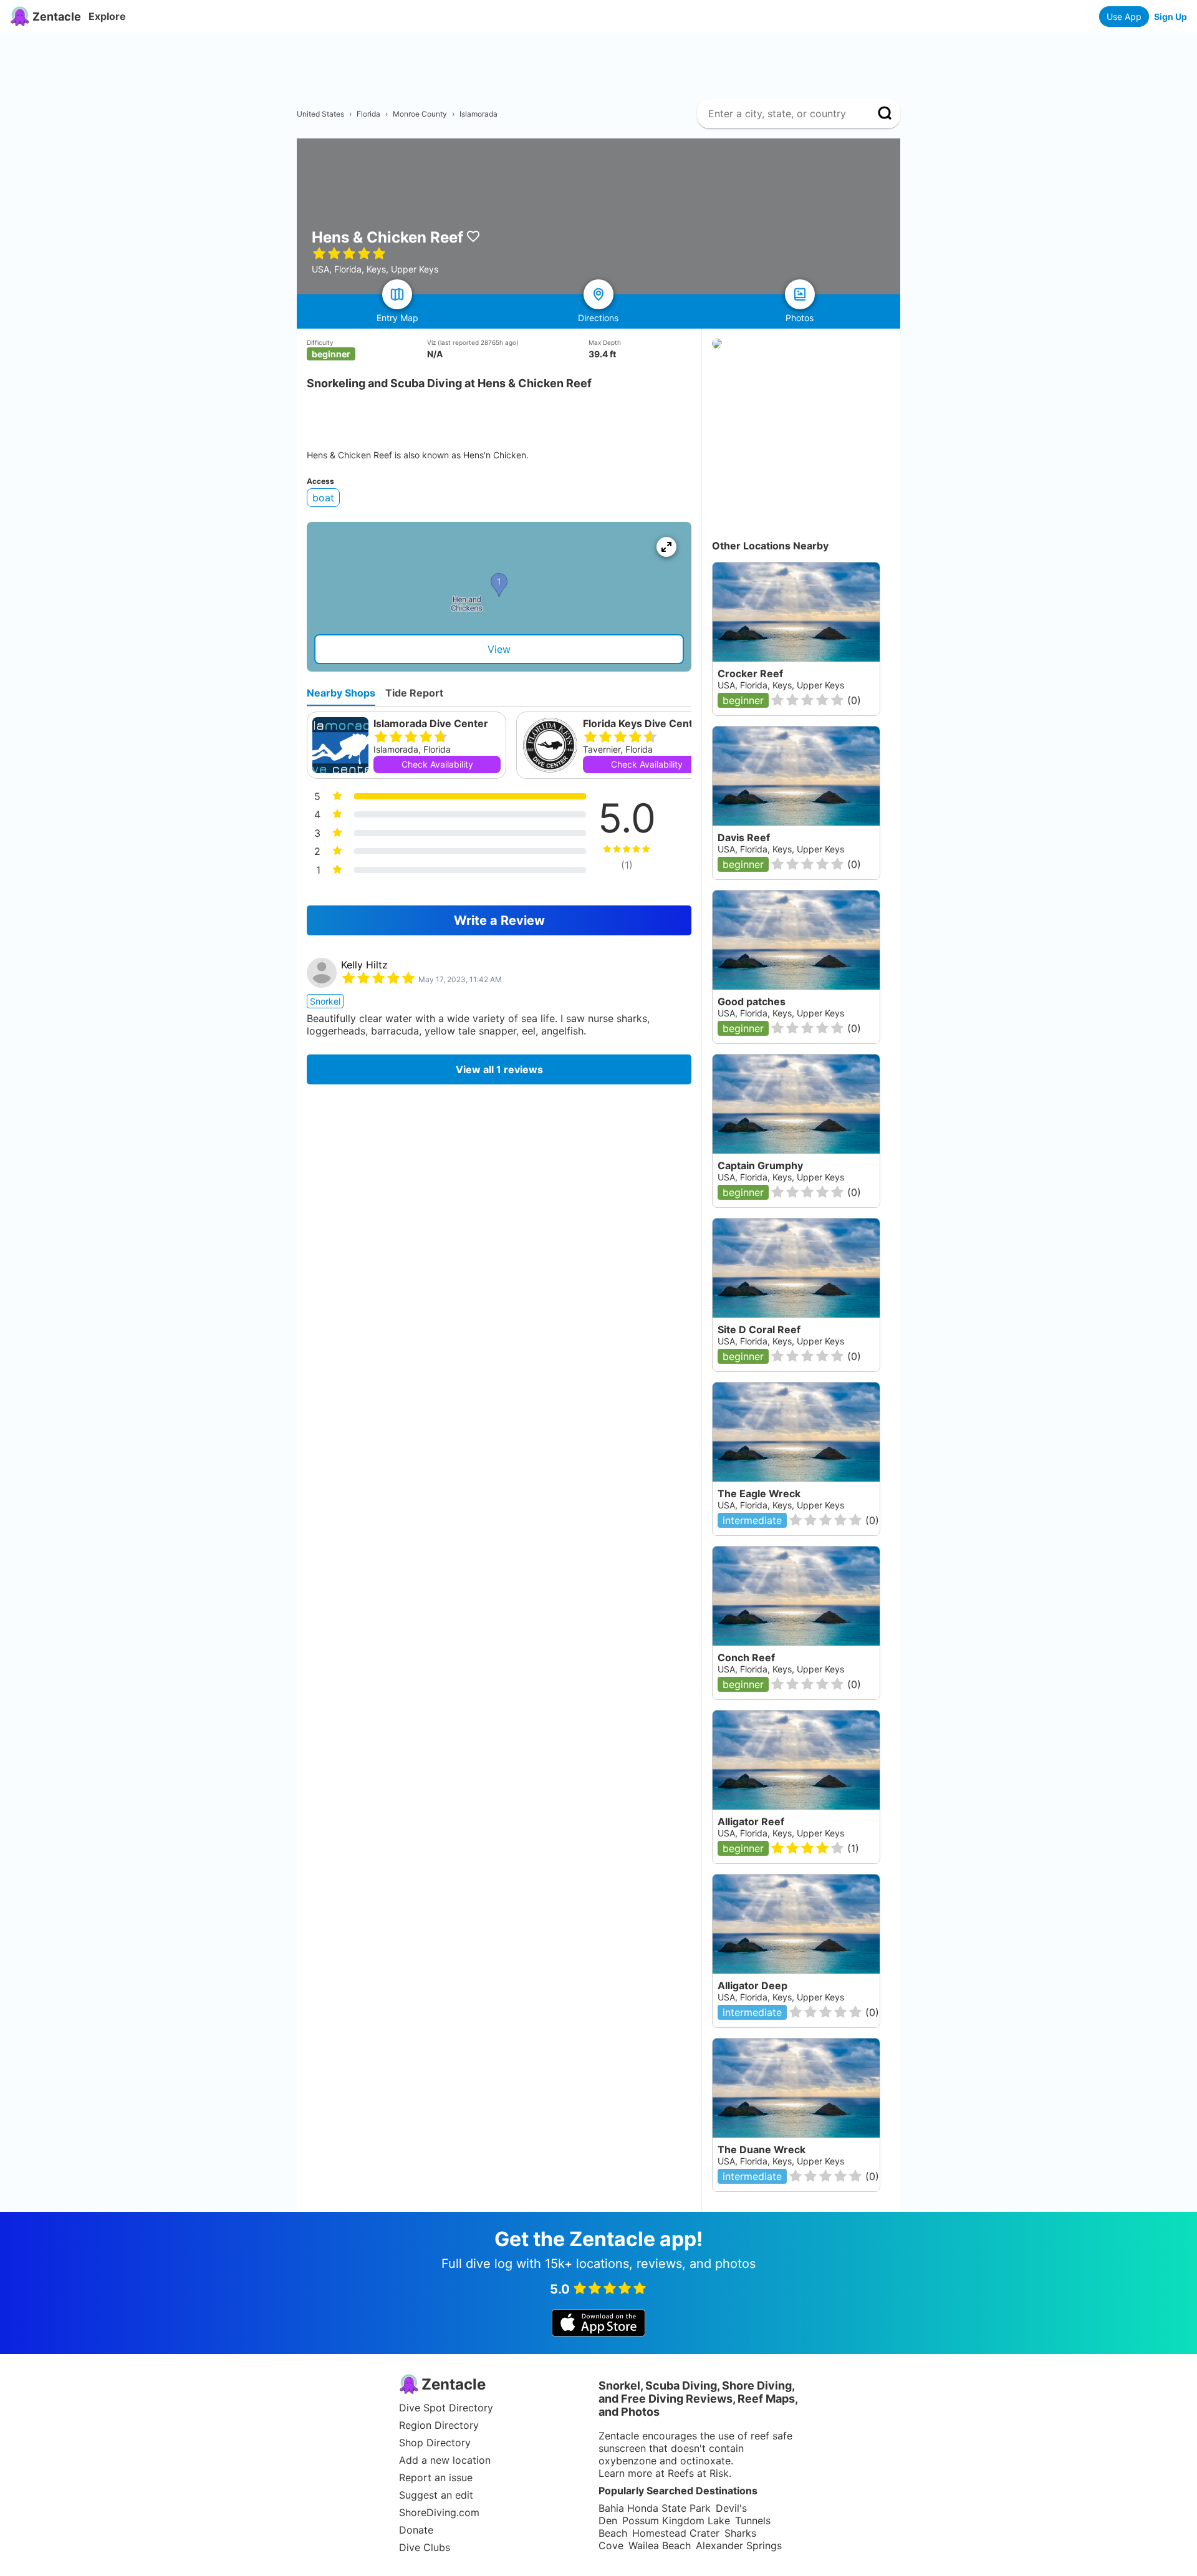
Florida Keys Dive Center (643, 723)
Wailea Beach (660, 2545)
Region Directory (439, 2425)
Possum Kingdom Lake (676, 2521)
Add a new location (445, 2460)
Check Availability (437, 764)
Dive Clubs (425, 2547)
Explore (107, 16)
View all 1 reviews (499, 1069)
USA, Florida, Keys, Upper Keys (781, 1833)
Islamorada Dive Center (431, 723)
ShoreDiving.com (439, 2512)
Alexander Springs (739, 2545)
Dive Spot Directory (446, 2408)
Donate (416, 2530)
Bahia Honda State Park (655, 2508)
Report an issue (436, 2477)
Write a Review (499, 920)
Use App (1124, 17)
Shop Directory (435, 2443)
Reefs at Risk (698, 2473)
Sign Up (1171, 17)
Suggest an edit (436, 2495)
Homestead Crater (676, 2533)
